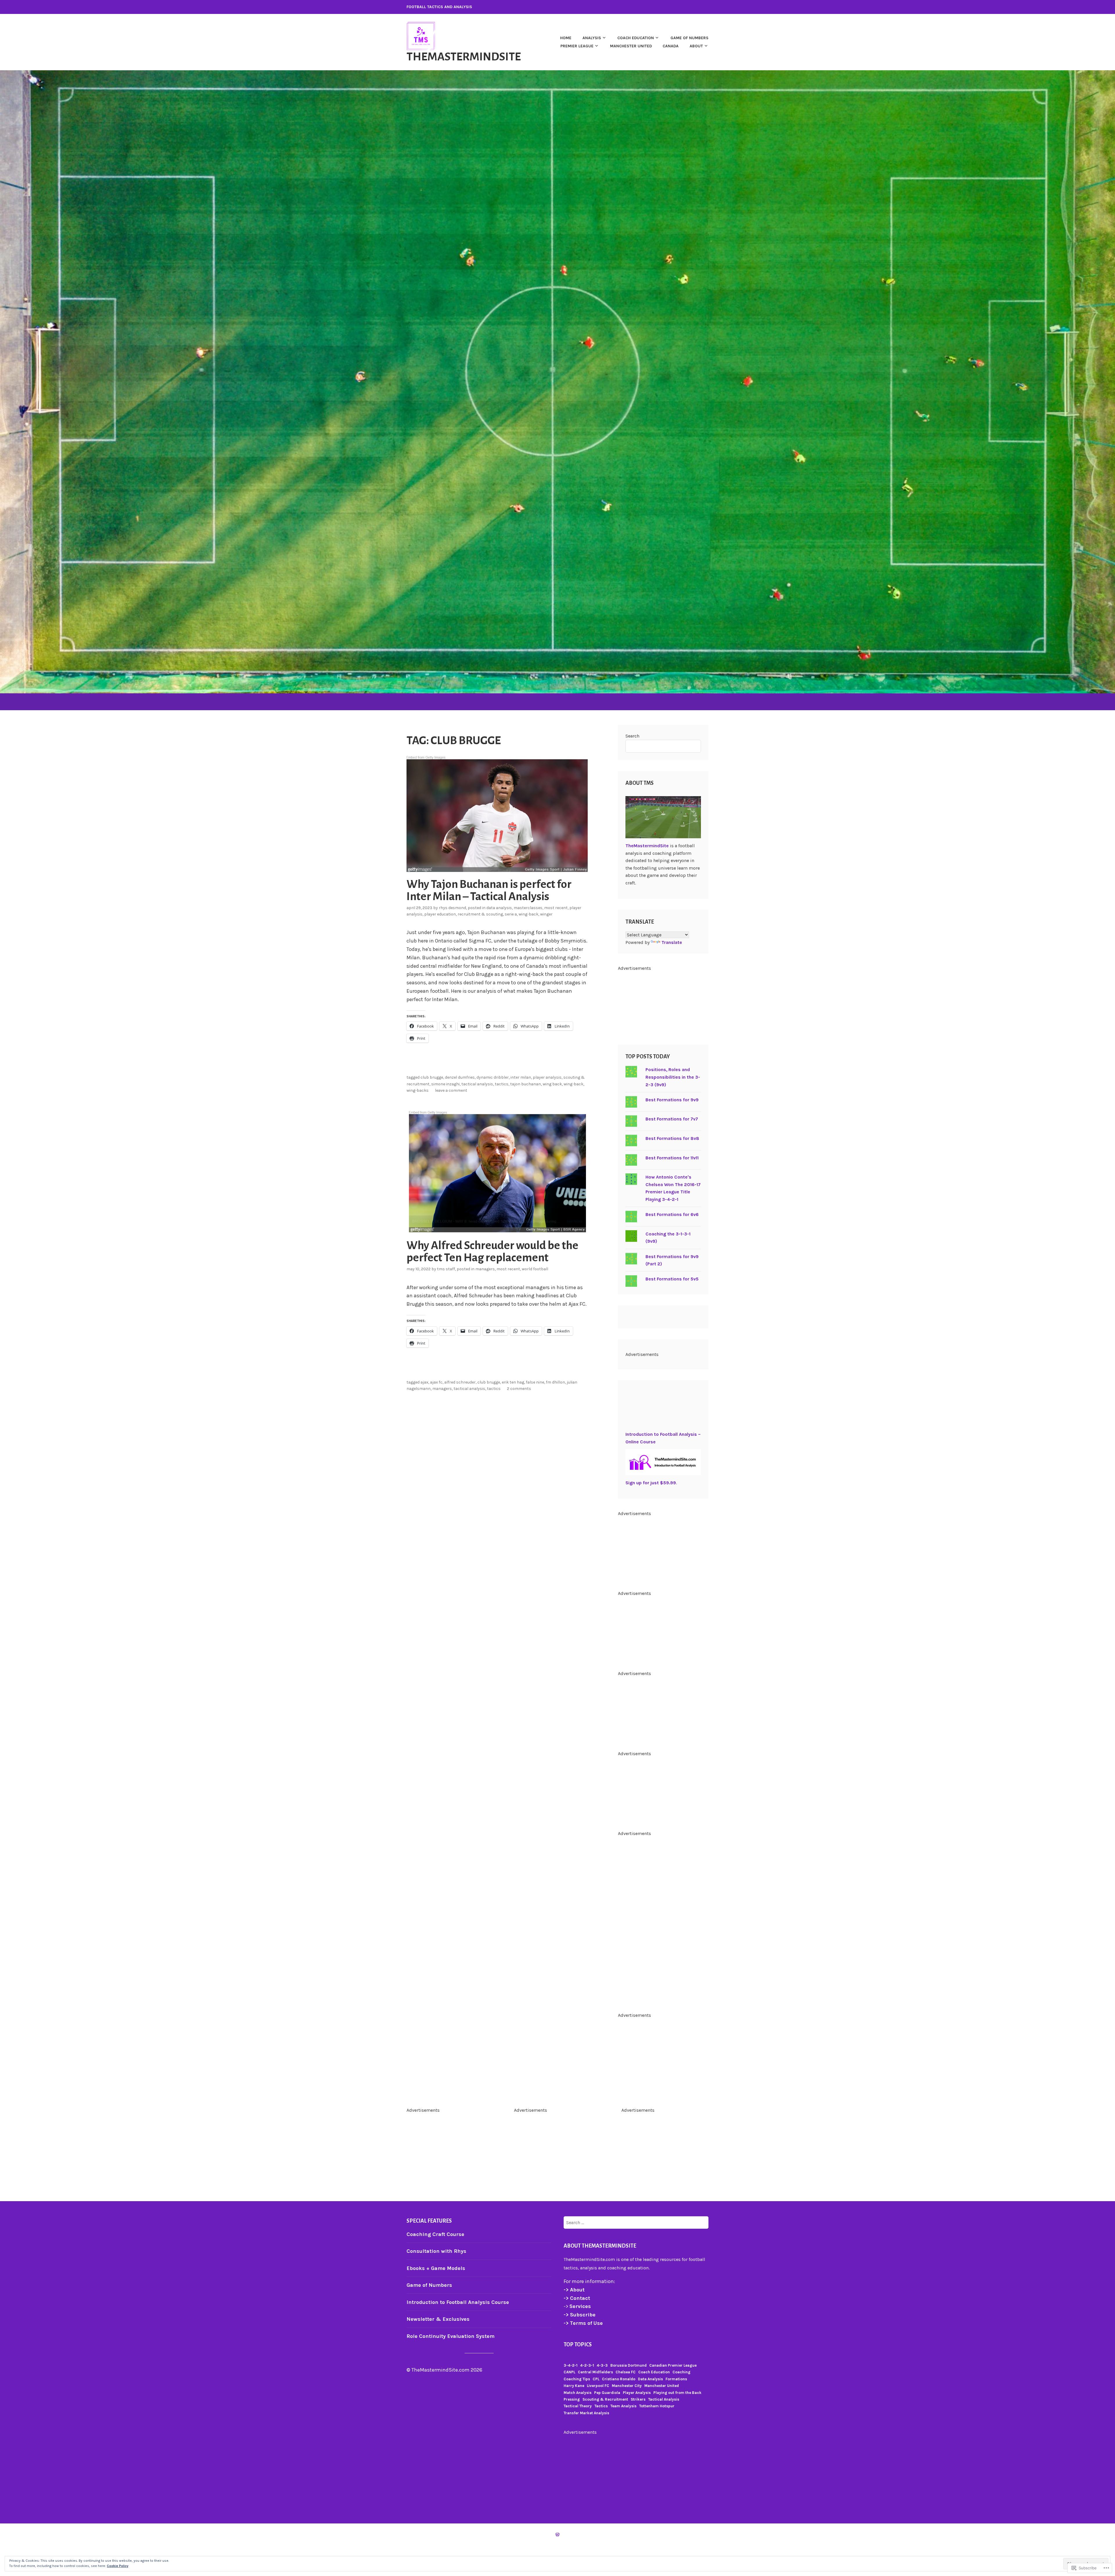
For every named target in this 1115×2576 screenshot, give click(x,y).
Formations (676, 2379)
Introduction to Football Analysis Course (458, 2302)
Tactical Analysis (477, 1084)
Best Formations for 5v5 (672, 1279)
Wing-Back (528, 914)
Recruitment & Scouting (480, 914)
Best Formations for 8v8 (672, 1138)
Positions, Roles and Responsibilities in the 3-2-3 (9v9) (673, 1077)
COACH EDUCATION (636, 38)
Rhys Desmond (452, 908)
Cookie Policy (118, 2566)
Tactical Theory (578, 2406)
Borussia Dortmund (628, 2365)
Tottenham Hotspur (657, 2406)
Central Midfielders (595, 2372)
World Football (535, 1269)
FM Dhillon (555, 1382)
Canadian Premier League (673, 2365)
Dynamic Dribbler (493, 1077)
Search (632, 736)
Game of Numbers (429, 2285)
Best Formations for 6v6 (672, 1214)
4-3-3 (602, 2365)
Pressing (572, 2399)
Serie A (511, 914)
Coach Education (654, 2372)
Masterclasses (528, 908)
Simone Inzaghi (445, 1084)
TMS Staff (446, 1269)
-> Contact (578, 2298)
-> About (574, 2290)
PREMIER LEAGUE (577, 46)
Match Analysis (578, 2393)
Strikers (638, 2399)
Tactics (502, 1084)
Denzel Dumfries (460, 1077)
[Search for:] (636, 2222)
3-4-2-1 (571, 2365)
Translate (672, 942)
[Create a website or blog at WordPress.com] (557, 2535)
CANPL (569, 2372)
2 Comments (519, 1389)
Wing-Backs (418, 1090)
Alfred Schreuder (460, 1382)
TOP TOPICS (578, 2345)
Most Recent (556, 908)
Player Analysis (547, 1077)
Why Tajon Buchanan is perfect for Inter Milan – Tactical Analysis (489, 890)
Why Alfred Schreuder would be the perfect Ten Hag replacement (492, 1251)
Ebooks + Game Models (436, 2268)
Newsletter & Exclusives (438, 2319)
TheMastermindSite (464, 57)
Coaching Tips (577, 2379)
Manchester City (627, 2386)
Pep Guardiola (607, 2393)
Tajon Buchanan (526, 1084)
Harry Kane (574, 2386)
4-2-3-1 (587, 2365)
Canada (671, 46)
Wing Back (552, 1084)
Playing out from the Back (677, 2393)
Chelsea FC (626, 2372)
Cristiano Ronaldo (619, 2379)
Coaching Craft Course (435, 2234)
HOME (566, 38)
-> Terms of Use (583, 2323)
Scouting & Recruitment (605, 2399)
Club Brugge (432, 1077)
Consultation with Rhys (436, 2251)
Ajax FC (436, 1382)
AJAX (424, 1382)
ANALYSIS (592, 38)
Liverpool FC (598, 2386)
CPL (596, 2379)
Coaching (681, 2372)
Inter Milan (521, 1077)
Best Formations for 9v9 (672, 1100)
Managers (485, 1269)
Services (580, 2306)
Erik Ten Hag (513, 1382)
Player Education (440, 914)
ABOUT (696, 46)
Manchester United (631, 46)
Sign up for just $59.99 (651, 1483)
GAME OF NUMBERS (689, 38)
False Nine (535, 1382)
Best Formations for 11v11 (672, 1158)
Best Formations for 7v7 (672, 1119)
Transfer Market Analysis (586, 2413)
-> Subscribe (580, 2315)
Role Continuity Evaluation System (451, 2336)
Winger (546, 914)
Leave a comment (451, 1090)
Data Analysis (499, 908)
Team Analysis (623, 2406)
